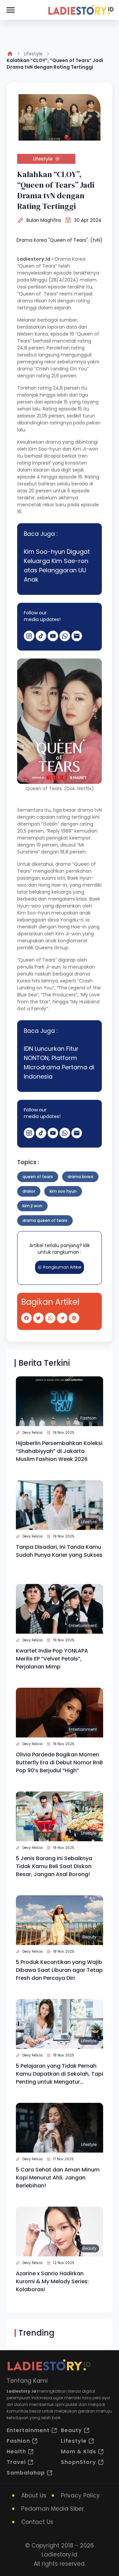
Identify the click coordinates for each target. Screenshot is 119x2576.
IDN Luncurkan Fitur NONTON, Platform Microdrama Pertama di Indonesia (59, 1063)
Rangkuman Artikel (62, 1267)
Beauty (89, 1937)
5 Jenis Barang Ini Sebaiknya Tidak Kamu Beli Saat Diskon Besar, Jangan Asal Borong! (54, 1866)
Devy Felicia (33, 1433)
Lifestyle (33, 54)
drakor (29, 1191)
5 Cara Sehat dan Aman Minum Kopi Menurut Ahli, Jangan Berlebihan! (58, 2178)
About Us (34, 2495)
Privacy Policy (80, 2495)
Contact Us (37, 2522)
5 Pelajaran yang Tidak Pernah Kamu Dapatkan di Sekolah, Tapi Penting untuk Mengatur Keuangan (59, 2074)
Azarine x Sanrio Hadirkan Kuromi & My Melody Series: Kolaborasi (52, 2281)
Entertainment (83, 1626)
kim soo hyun (63, 1191)
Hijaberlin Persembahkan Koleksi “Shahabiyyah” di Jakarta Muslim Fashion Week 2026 (59, 1451)
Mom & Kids (79, 2451)
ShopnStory (79, 2462)
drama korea (80, 1177)
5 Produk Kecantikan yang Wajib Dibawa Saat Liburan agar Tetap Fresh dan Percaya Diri (59, 1970)
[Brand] (81, 10)
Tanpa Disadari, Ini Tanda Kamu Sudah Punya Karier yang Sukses (59, 1551)
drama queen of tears (45, 1220)
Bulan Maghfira (44, 220)
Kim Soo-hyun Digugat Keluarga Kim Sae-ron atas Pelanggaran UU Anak (57, 565)
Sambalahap (26, 2473)
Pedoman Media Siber (53, 2509)
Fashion (88, 1418)
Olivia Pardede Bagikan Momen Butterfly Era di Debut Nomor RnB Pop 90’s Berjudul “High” (59, 1762)
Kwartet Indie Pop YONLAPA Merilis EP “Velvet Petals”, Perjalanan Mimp (52, 1659)
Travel (16, 2462)
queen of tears (38, 1177)
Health (16, 2451)
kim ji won (32, 1206)
